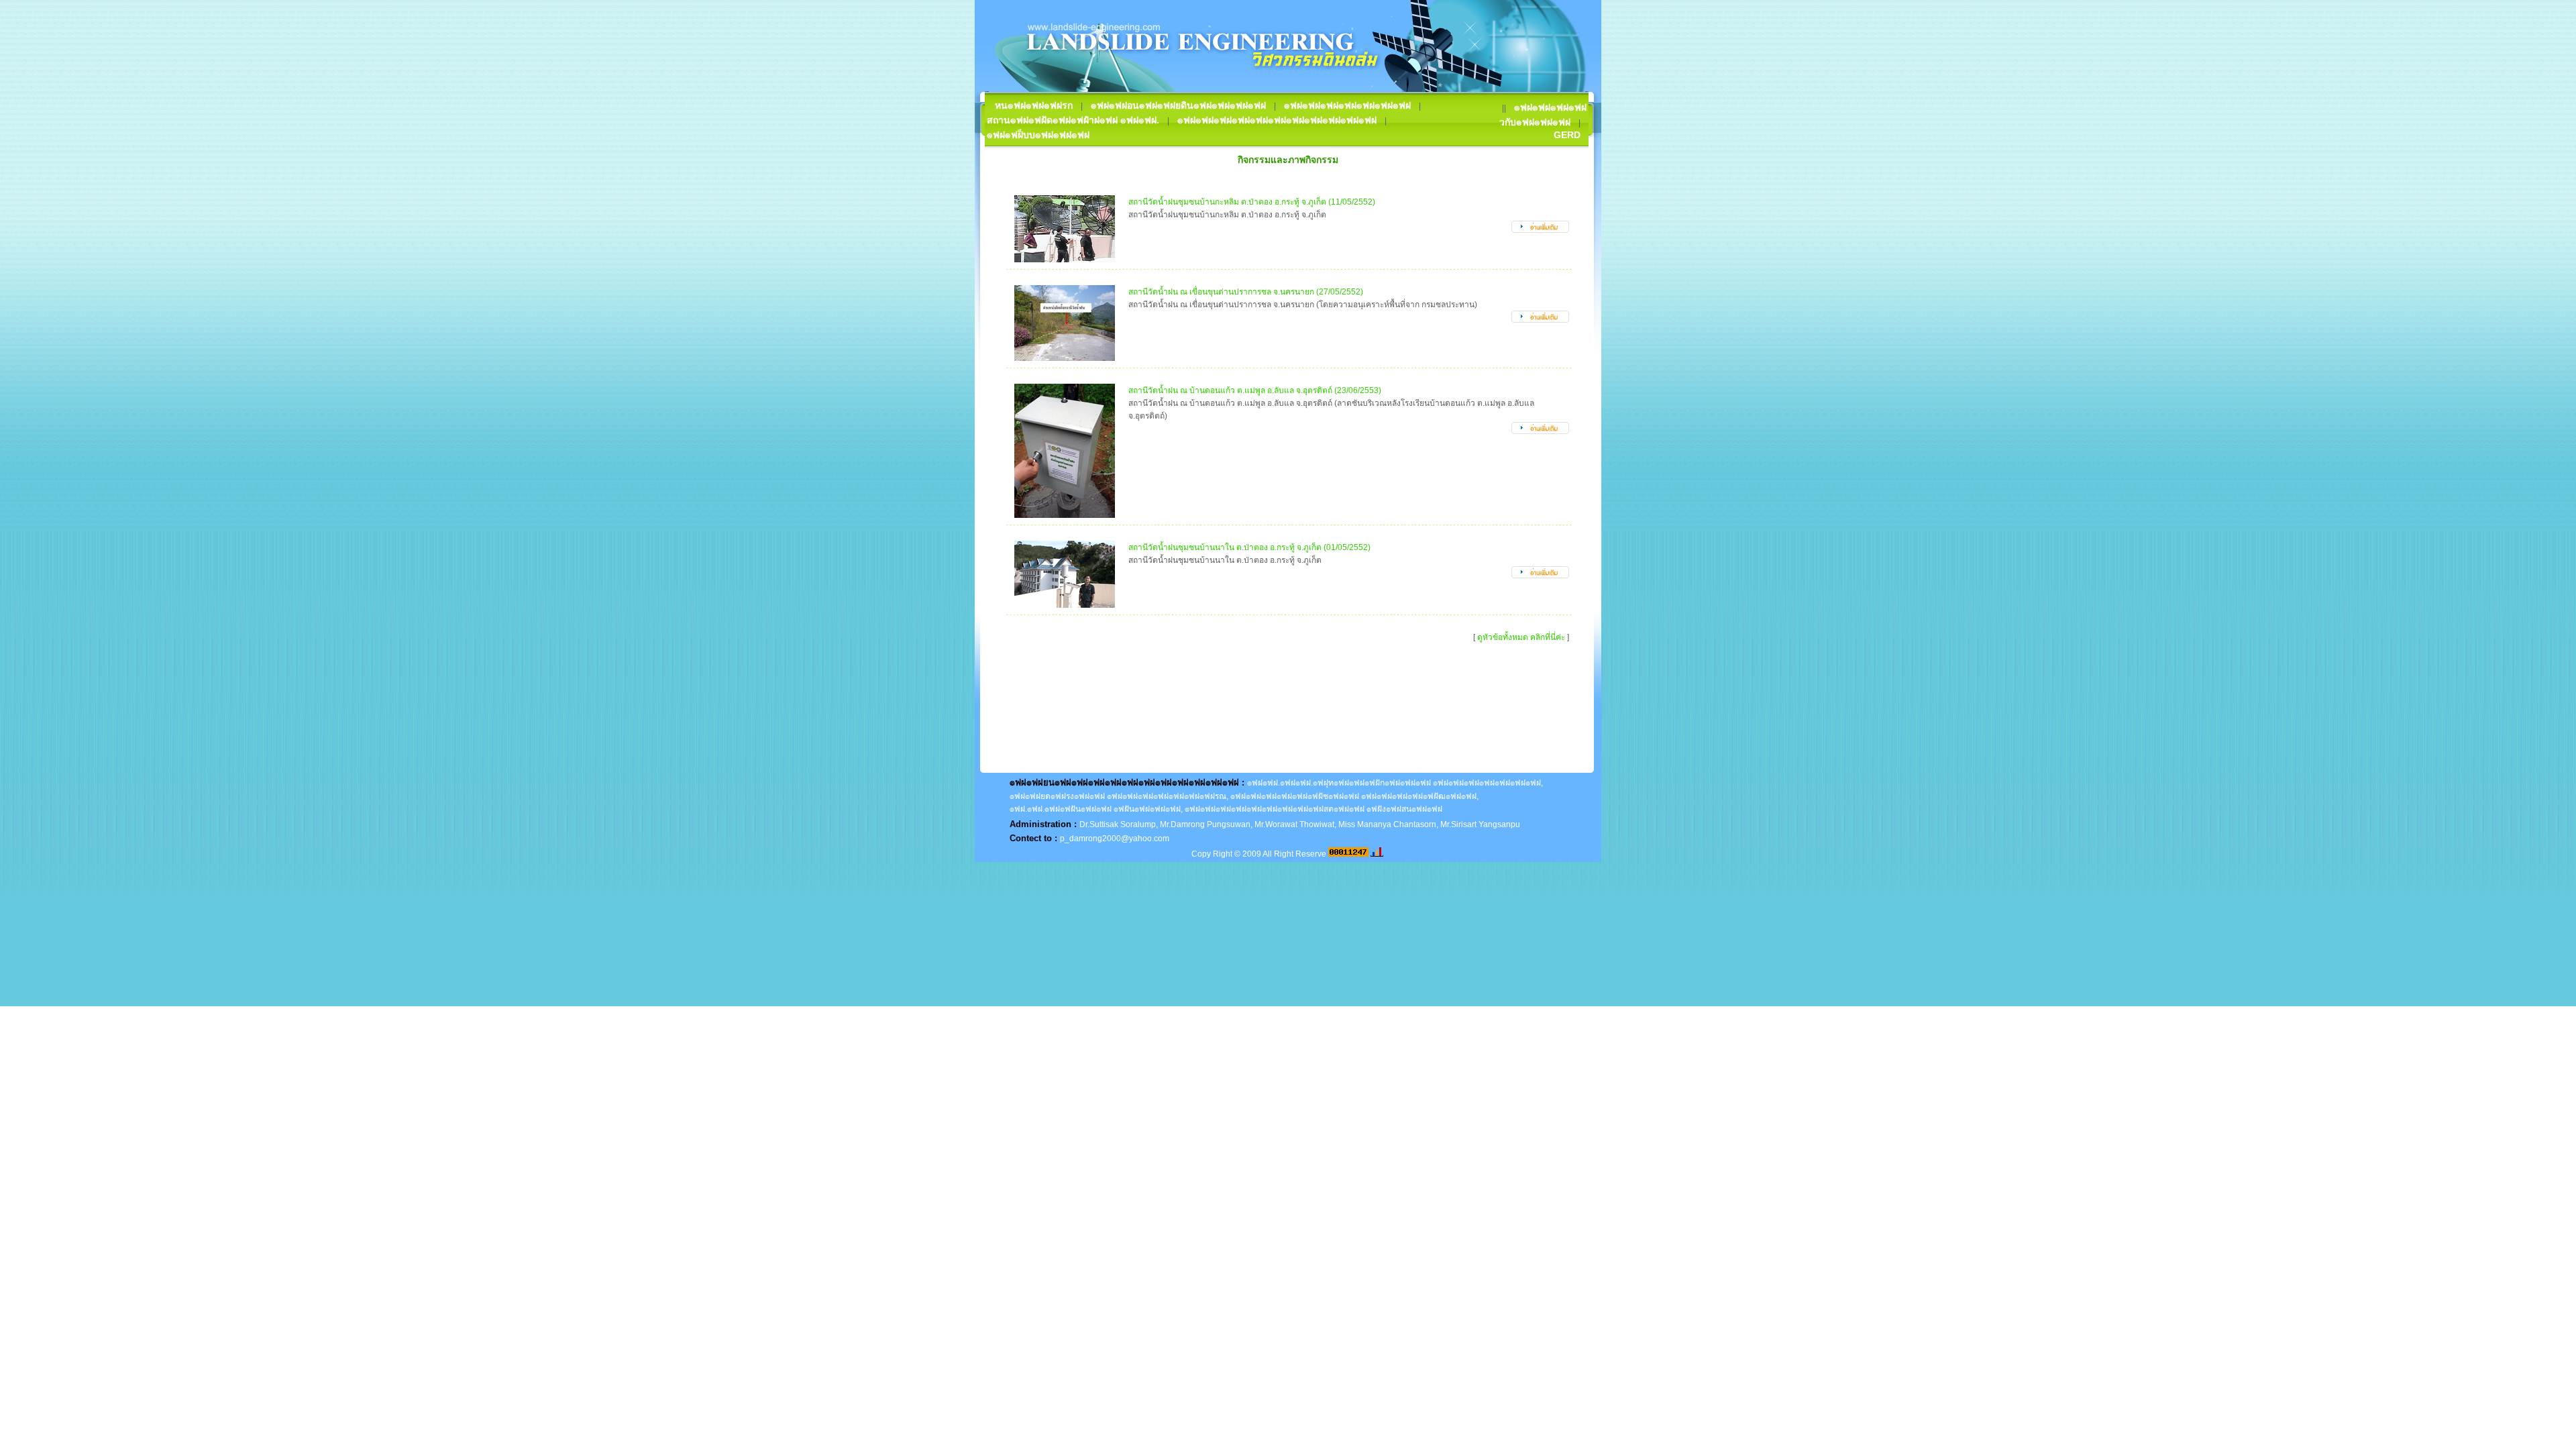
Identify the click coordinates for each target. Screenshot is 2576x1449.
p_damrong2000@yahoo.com (1115, 839)
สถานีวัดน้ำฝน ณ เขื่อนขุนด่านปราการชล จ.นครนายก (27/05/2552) (1246, 292)
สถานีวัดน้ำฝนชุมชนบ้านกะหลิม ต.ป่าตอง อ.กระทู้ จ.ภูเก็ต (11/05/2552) (1252, 202)
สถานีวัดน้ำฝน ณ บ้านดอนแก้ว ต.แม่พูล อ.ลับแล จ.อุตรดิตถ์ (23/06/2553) (1255, 390)
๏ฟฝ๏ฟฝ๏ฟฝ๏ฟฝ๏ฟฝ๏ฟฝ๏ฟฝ (1347, 105)
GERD (1567, 135)
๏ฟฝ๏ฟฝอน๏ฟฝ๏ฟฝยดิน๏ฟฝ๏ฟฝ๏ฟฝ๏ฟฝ (1178, 105)
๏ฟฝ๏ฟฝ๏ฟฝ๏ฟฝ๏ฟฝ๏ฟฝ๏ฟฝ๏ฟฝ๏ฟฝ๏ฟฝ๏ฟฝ (1277, 120)
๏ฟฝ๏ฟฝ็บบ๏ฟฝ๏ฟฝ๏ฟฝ (1038, 135)
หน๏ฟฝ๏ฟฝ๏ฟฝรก (1034, 105)
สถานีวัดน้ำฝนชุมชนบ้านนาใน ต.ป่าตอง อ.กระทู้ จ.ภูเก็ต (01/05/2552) (1249, 547)
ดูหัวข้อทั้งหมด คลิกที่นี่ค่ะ (1521, 637)
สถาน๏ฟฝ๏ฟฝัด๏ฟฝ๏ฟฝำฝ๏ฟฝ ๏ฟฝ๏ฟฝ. (1073, 120)
